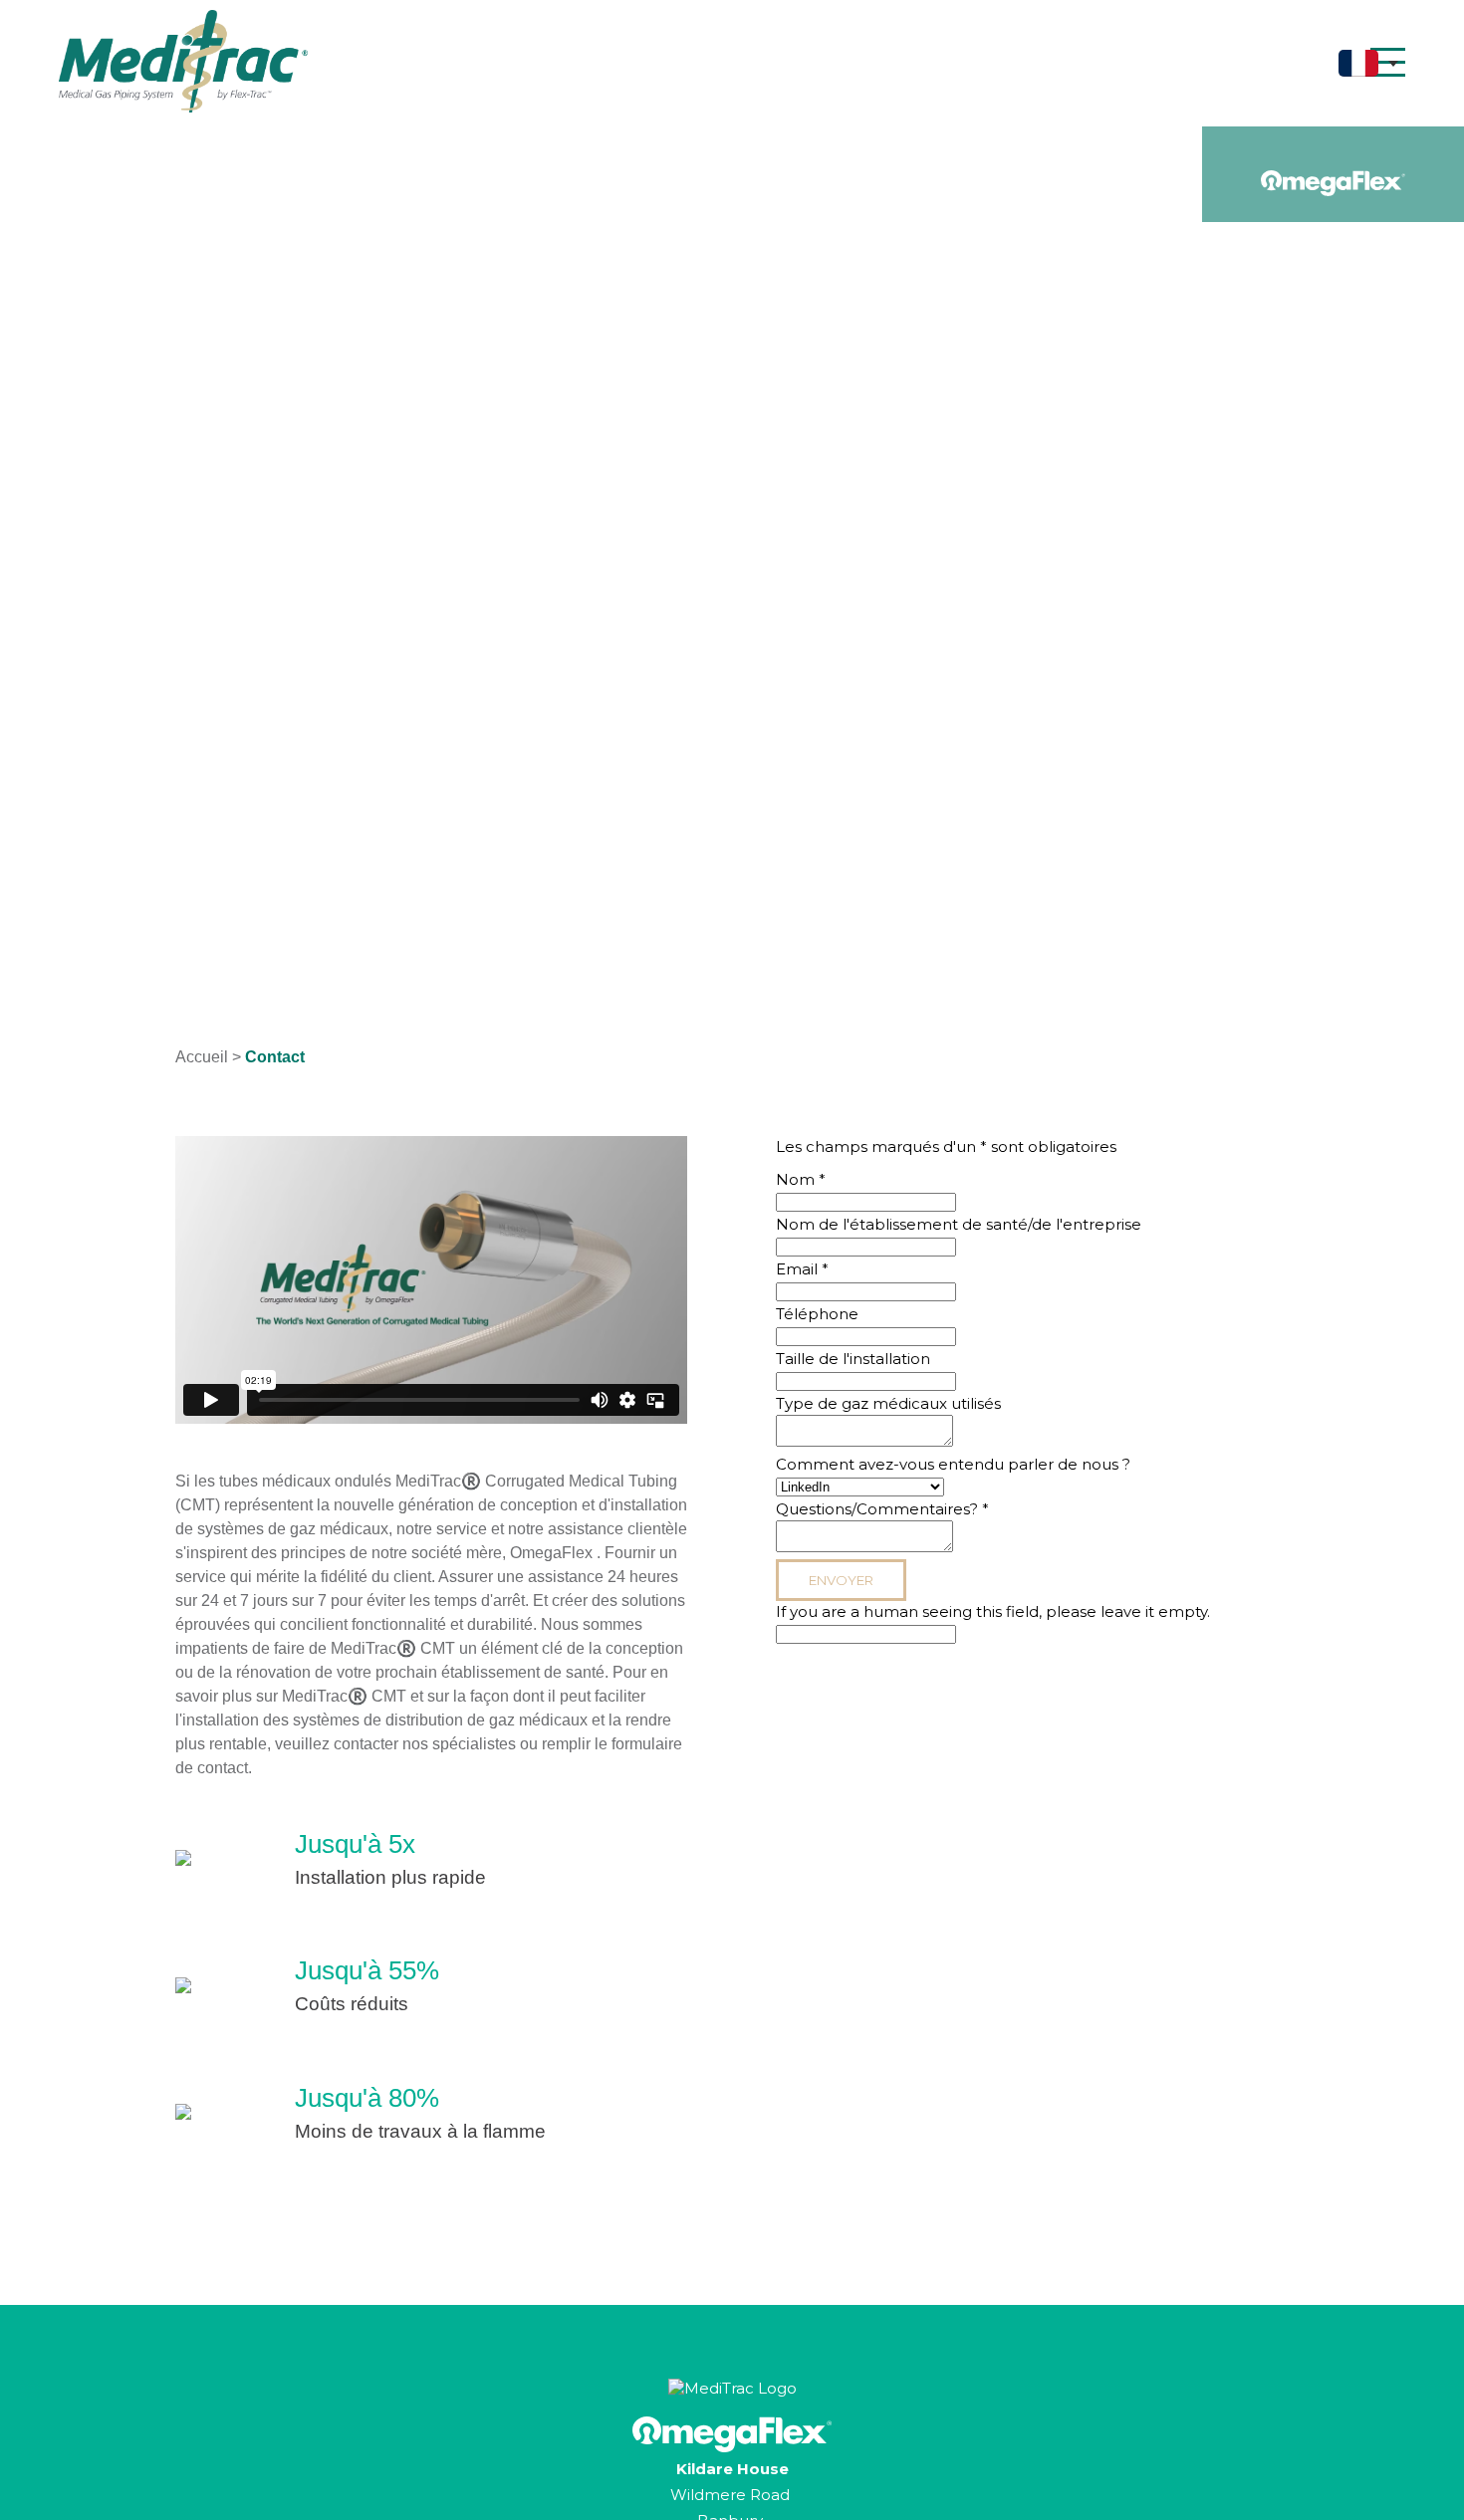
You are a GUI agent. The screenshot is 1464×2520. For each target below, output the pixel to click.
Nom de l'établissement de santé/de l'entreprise (959, 1224)
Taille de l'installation (853, 1359)
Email (802, 1269)
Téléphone (817, 1314)
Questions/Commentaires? (882, 1509)
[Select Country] (1368, 63)
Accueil (202, 1057)
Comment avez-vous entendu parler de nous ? (953, 1464)
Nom (801, 1179)
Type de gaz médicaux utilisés (888, 1403)
